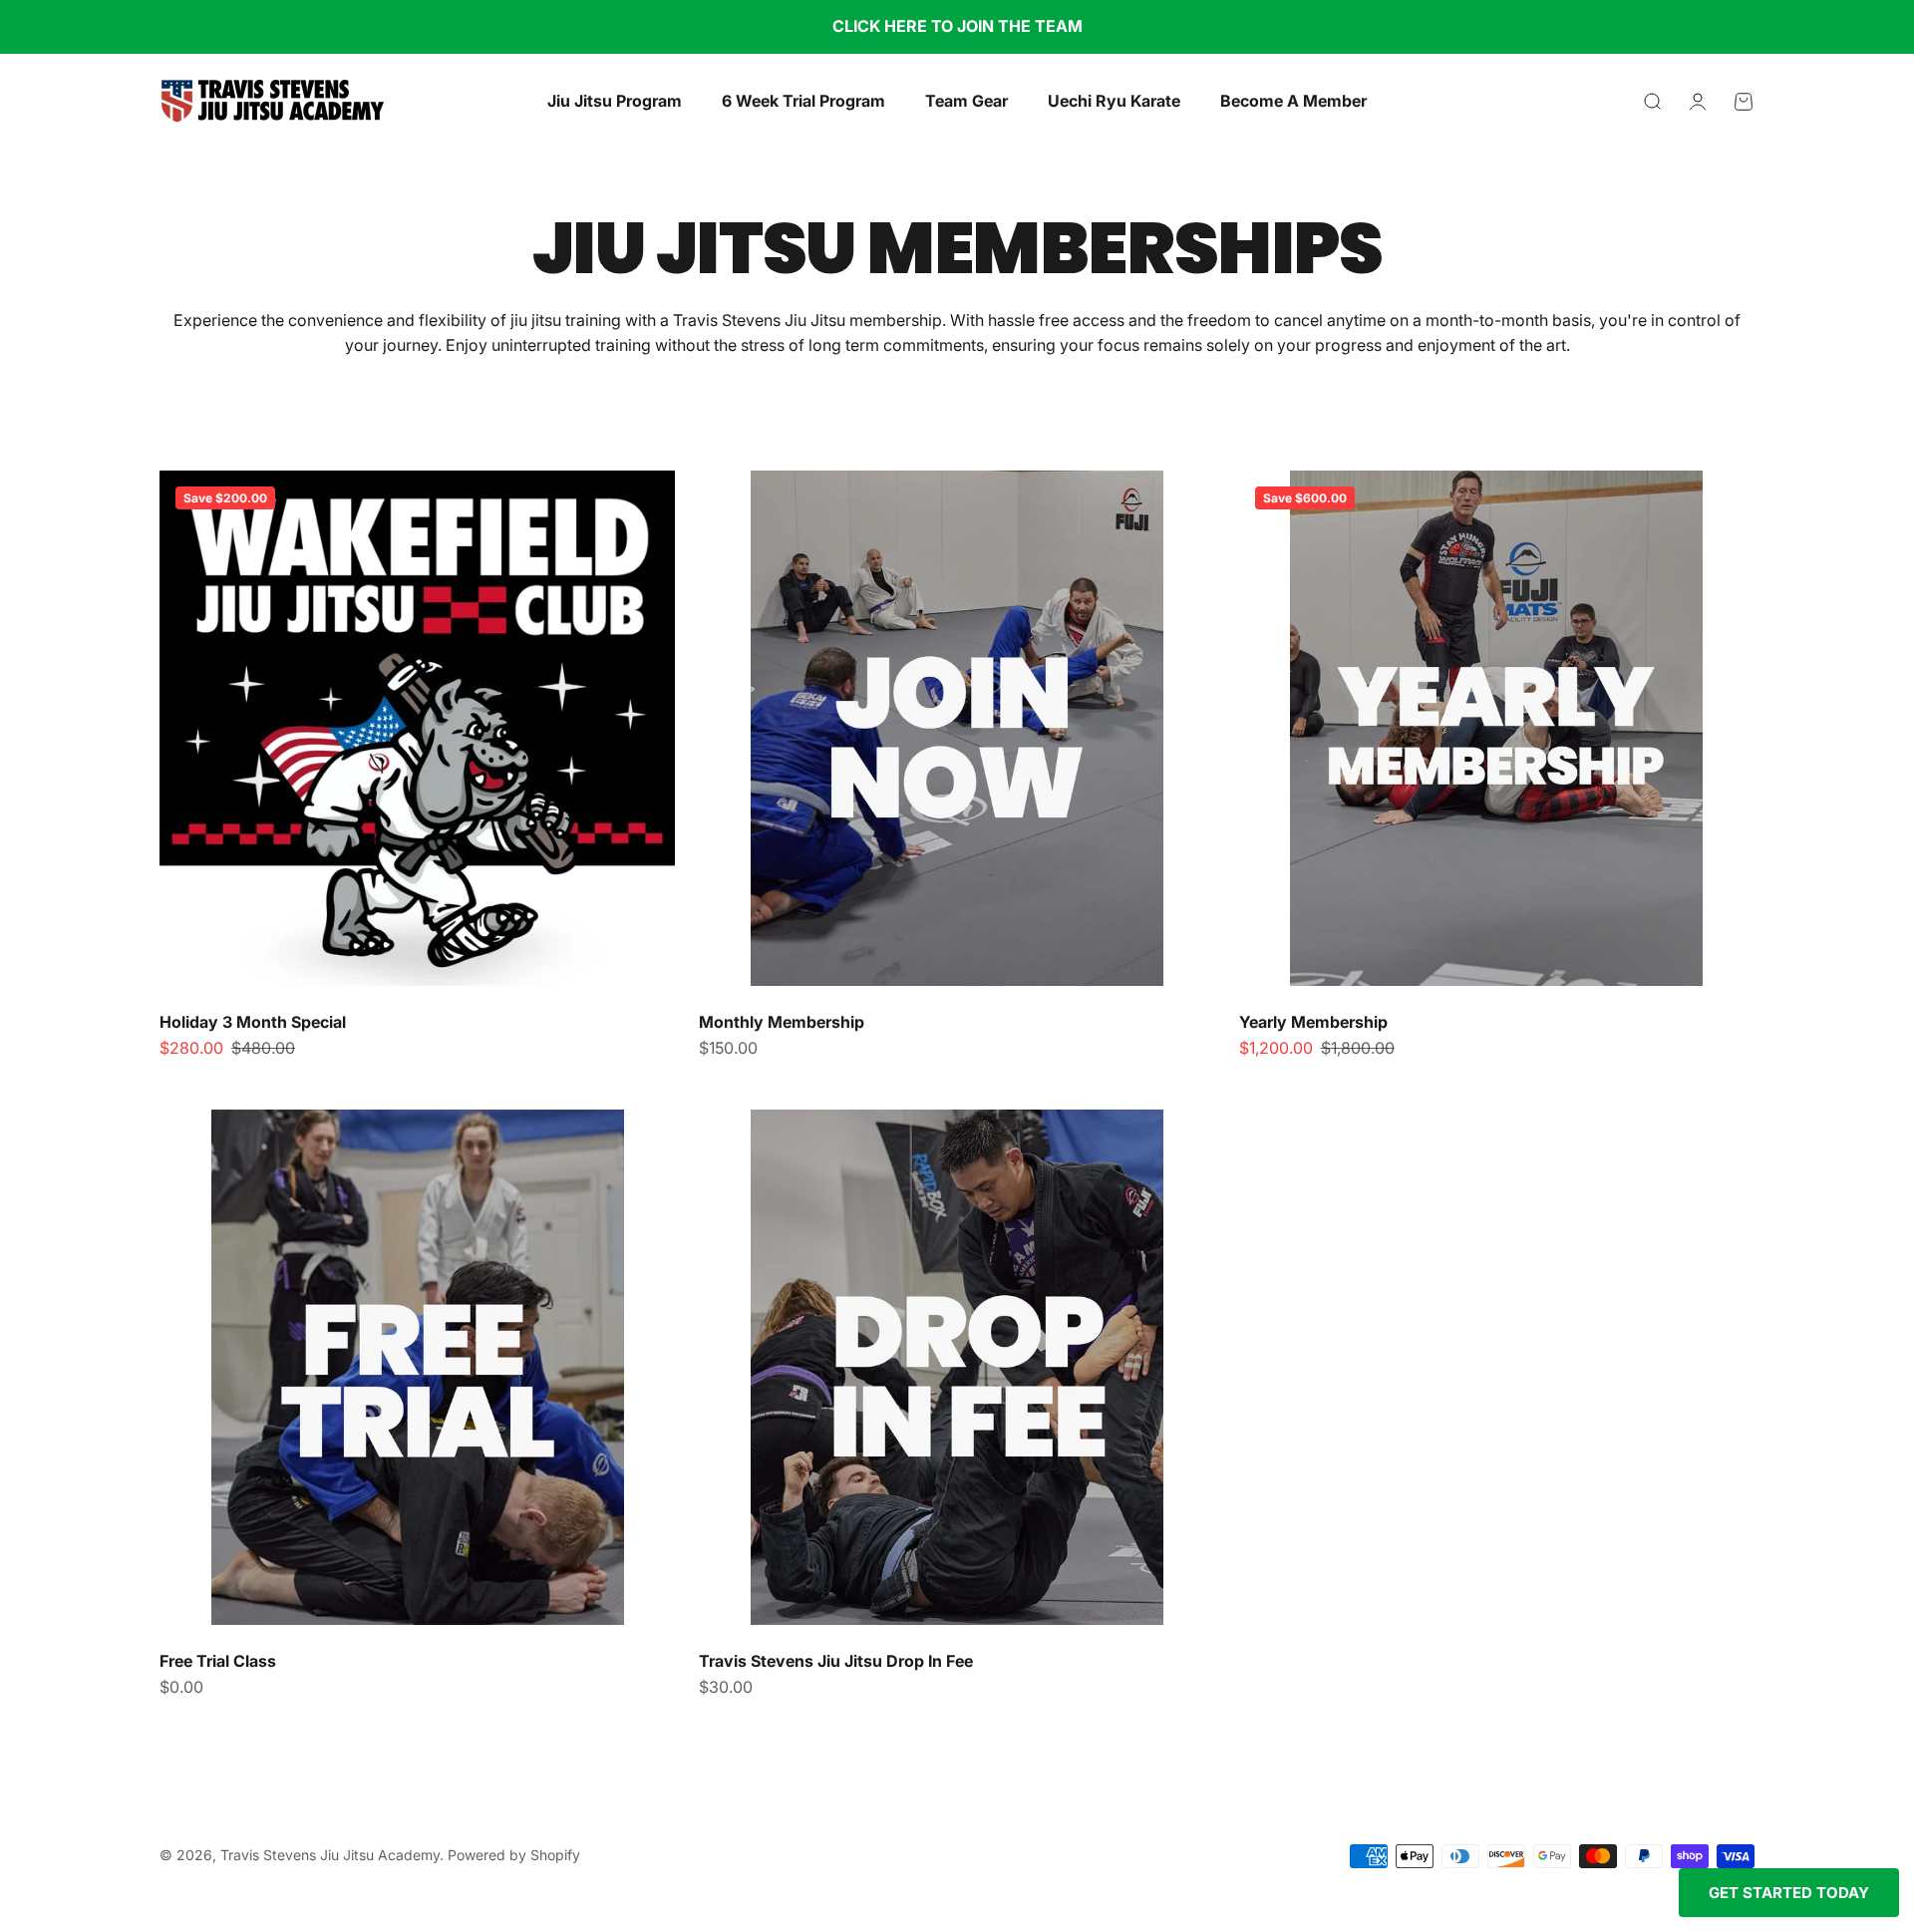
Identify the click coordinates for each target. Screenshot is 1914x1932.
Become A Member (1293, 101)
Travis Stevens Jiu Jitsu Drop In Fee (836, 1661)
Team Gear (966, 101)
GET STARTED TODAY (1789, 1893)
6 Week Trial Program (803, 101)
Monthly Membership (782, 1022)
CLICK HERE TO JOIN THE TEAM (957, 26)
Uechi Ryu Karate (1114, 101)
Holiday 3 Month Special (253, 1022)
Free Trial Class (218, 1661)
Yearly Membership (1313, 1022)
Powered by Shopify (514, 1855)
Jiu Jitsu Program (615, 101)
